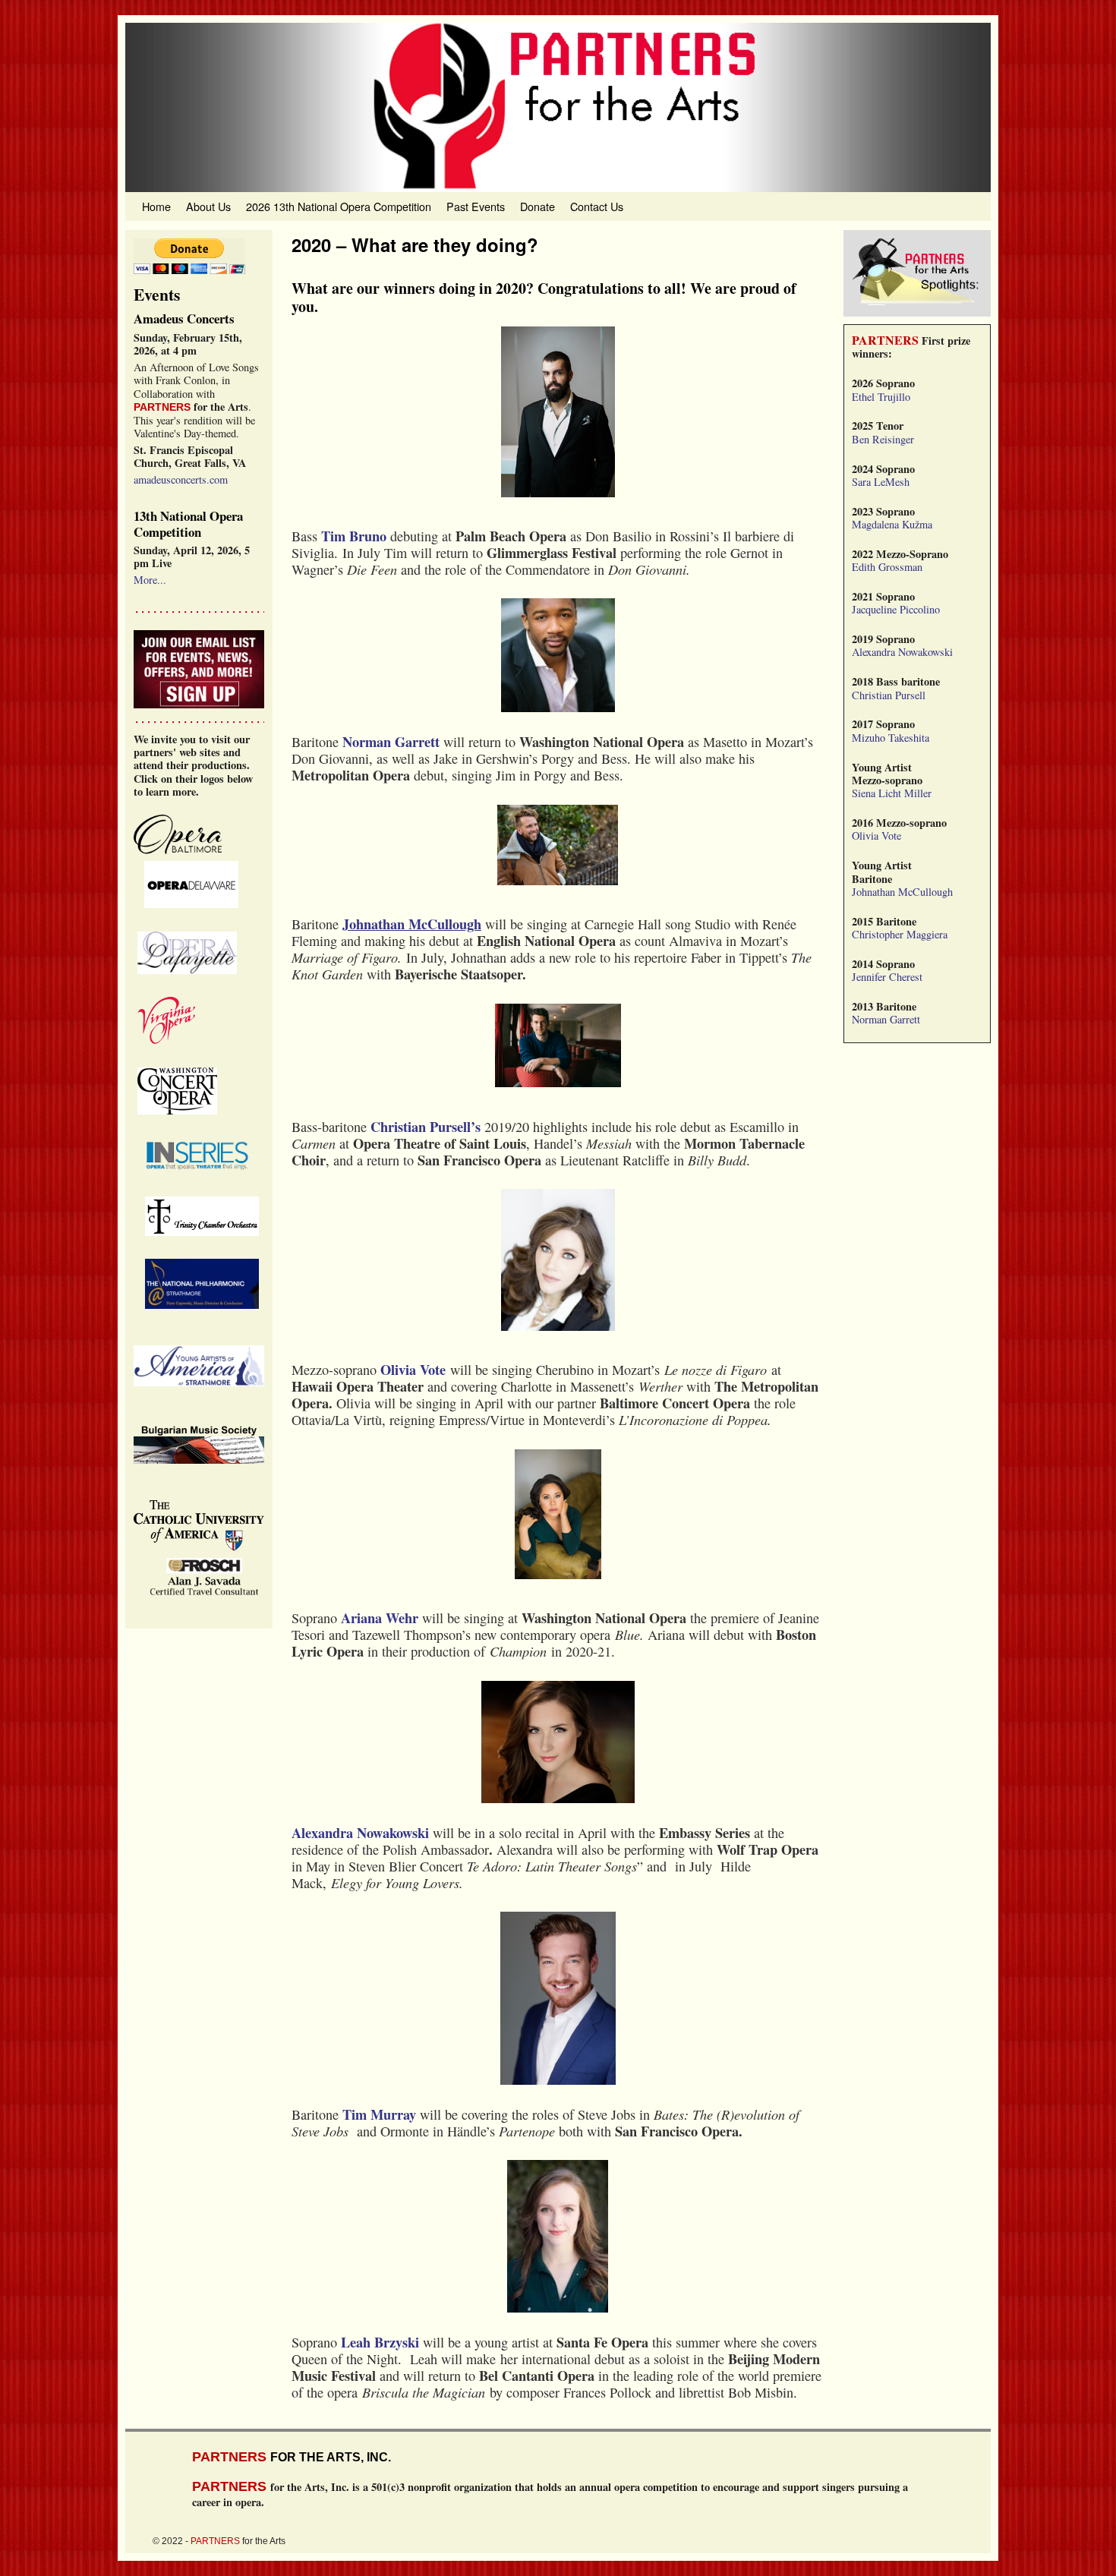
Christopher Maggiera (900, 934)
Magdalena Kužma (892, 524)
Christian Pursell (889, 695)
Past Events (476, 206)
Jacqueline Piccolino (896, 609)
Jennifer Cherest (887, 977)
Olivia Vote (876, 836)
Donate (538, 206)
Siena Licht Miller (892, 793)
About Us (208, 206)
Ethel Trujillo (881, 397)
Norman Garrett (886, 1019)
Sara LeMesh (881, 482)
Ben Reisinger (883, 439)
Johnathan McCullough (902, 892)
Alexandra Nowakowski (902, 652)
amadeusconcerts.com (181, 479)
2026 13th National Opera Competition (339, 206)
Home (156, 206)
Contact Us (597, 206)
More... (150, 580)
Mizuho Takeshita (891, 738)
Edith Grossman (887, 567)
